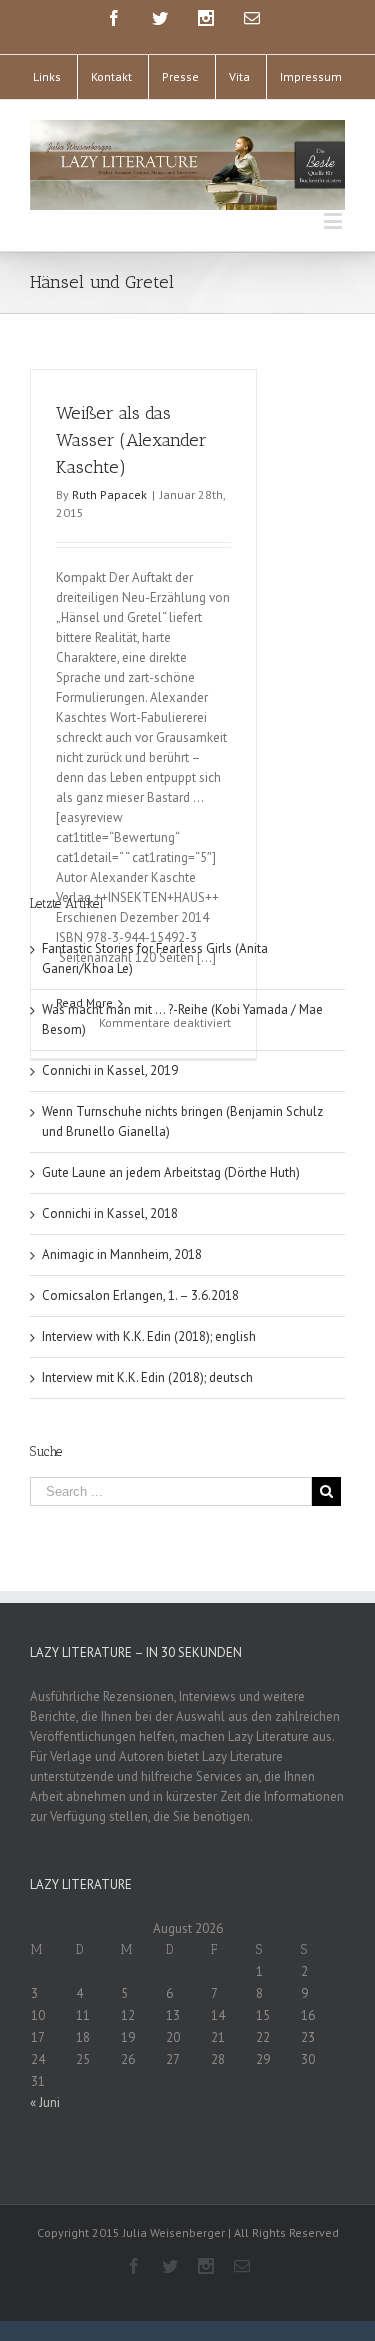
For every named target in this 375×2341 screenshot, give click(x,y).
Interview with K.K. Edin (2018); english (149, 1336)
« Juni (45, 2102)
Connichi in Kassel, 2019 (110, 1070)
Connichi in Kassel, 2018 (110, 1213)
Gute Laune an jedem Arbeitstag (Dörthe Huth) (171, 1172)
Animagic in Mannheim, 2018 (122, 1254)
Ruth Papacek (109, 494)
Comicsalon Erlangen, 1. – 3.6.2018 (140, 1295)
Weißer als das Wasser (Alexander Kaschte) (131, 440)
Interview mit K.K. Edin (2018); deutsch (147, 1377)
